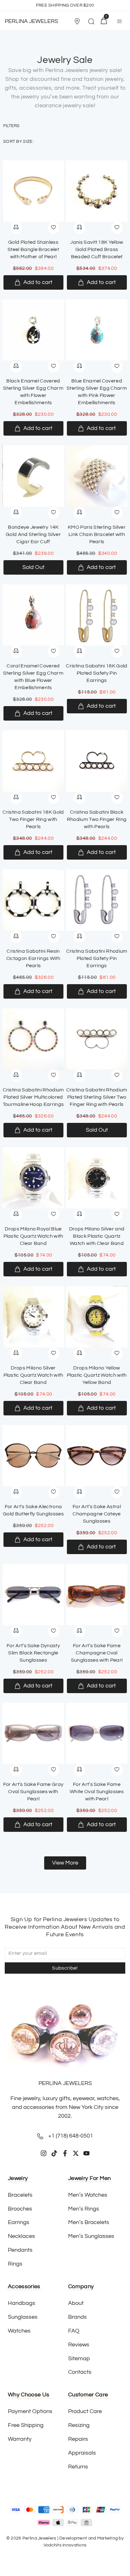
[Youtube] (86, 2153)
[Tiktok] (54, 2153)
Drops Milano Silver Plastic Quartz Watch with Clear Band (33, 1375)
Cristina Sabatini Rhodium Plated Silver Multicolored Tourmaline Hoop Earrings (33, 1097)
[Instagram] (44, 2153)
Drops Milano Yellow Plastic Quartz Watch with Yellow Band (97, 1375)
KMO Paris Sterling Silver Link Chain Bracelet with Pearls (97, 534)
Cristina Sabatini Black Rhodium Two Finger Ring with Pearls (97, 819)
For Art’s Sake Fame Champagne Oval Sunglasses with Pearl (97, 1653)
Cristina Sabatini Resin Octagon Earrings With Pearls (33, 958)
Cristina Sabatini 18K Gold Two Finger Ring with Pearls (33, 819)
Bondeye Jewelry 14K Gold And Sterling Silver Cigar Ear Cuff (33, 534)
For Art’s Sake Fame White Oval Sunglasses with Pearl (97, 1792)
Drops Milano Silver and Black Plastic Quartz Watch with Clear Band (97, 1236)
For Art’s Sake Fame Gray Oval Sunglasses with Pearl (33, 1792)
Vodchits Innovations (65, 2545)
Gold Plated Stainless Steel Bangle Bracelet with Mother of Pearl (33, 249)
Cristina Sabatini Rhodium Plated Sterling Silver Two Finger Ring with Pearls (97, 1097)
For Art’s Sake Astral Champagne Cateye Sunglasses (97, 1514)
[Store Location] (77, 21)
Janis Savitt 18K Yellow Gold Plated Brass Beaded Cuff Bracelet (97, 249)
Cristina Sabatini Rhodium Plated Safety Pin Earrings (97, 958)
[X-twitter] (76, 2153)
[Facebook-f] (65, 2153)
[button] (78, 21)
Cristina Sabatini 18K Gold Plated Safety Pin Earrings (97, 673)
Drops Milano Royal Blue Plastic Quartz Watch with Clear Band (33, 1236)
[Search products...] (91, 22)
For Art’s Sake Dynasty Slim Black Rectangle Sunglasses (33, 1653)
